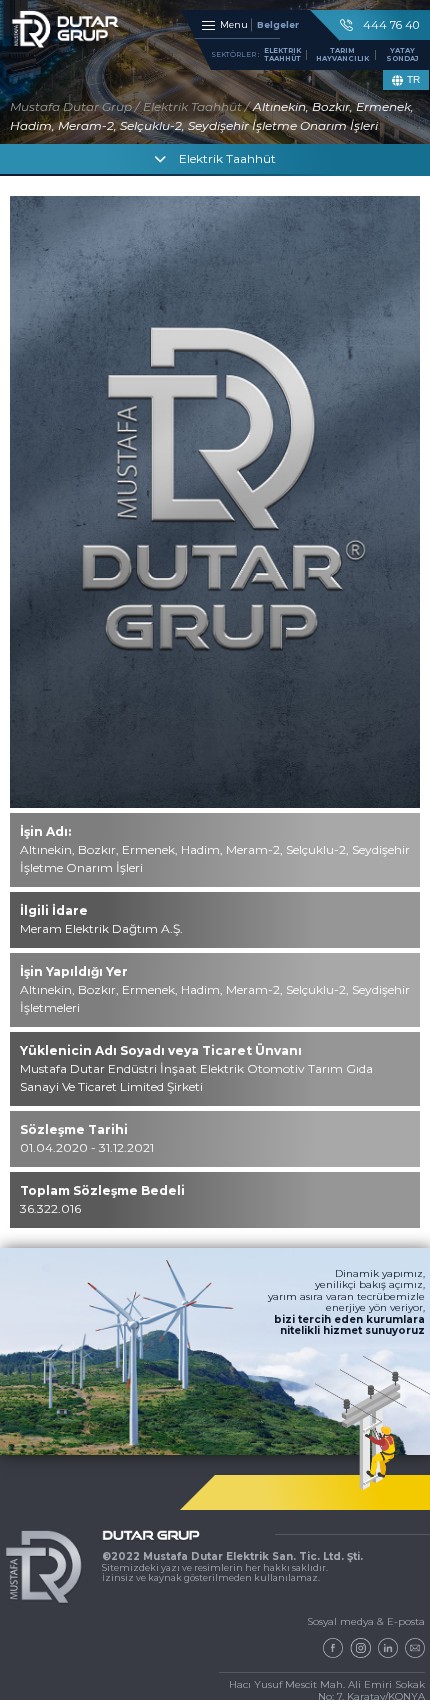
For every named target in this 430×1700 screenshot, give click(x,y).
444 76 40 (391, 25)
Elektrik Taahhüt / (196, 106)
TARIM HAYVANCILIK (342, 54)
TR (413, 79)
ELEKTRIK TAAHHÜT (282, 54)
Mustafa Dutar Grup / (74, 106)
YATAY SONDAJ (402, 54)
